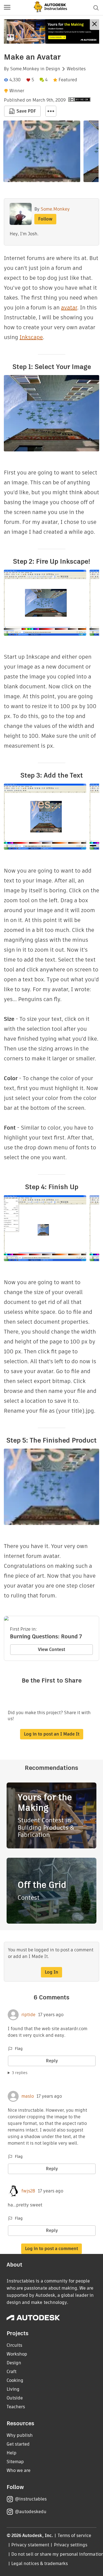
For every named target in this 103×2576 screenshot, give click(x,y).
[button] (7, 8)
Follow (45, 219)
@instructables (31, 2499)
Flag (19, 2049)
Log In (51, 1972)
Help (12, 2453)
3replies (20, 2073)
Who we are (19, 2470)
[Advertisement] (51, 31)
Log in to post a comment (51, 2249)
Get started (18, 2444)
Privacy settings (71, 2545)
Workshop (17, 2354)
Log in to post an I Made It (52, 1734)
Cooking (15, 2380)
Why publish (20, 2435)
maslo (28, 2096)
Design (53, 69)
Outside (15, 2398)
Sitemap (15, 2462)
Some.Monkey (25, 69)
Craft (12, 2372)
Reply (52, 2061)
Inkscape (31, 337)
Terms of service (75, 2536)
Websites (76, 69)
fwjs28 (28, 2191)
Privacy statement (30, 2545)
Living (13, 2389)
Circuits (14, 2345)
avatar (69, 308)
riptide (28, 2015)
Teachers (16, 2407)
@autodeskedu (31, 2512)
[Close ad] (94, 25)
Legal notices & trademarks (40, 2564)
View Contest (51, 1649)
